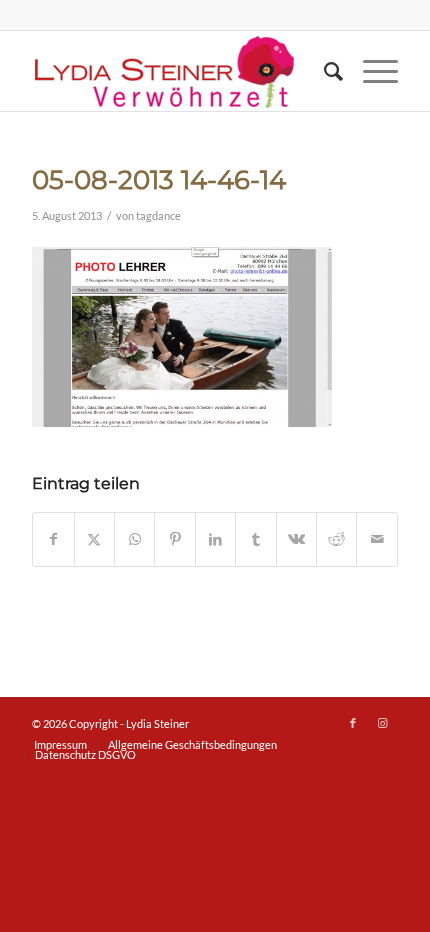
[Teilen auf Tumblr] (255, 539)
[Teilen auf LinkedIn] (215, 539)
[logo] (178, 71)
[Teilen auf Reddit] (336, 539)
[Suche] (323, 71)
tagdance (158, 216)
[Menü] (370, 71)
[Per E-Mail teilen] (377, 539)
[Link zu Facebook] (353, 723)
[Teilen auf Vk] (296, 539)
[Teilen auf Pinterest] (174, 539)
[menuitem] (323, 71)
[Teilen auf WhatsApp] (134, 539)
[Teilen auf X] (94, 539)
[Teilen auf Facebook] (53, 539)
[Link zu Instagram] (383, 723)
